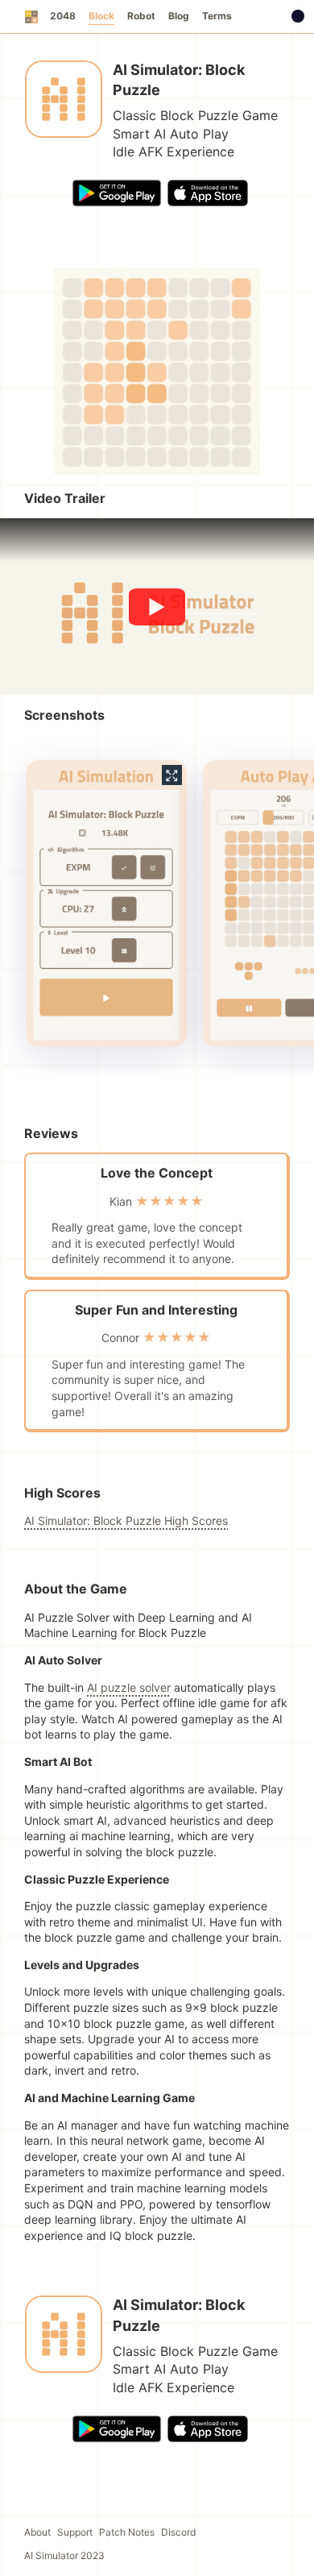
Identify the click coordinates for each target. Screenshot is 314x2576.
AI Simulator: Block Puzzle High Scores (126, 1521)
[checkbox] (298, 16)
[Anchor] (20, 498)
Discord (178, 2532)
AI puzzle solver (129, 1687)
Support (75, 2532)
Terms (217, 16)
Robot (141, 16)
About (37, 2532)
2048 (63, 16)
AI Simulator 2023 (64, 2555)
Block (101, 16)
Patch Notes (127, 2532)
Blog (179, 16)
